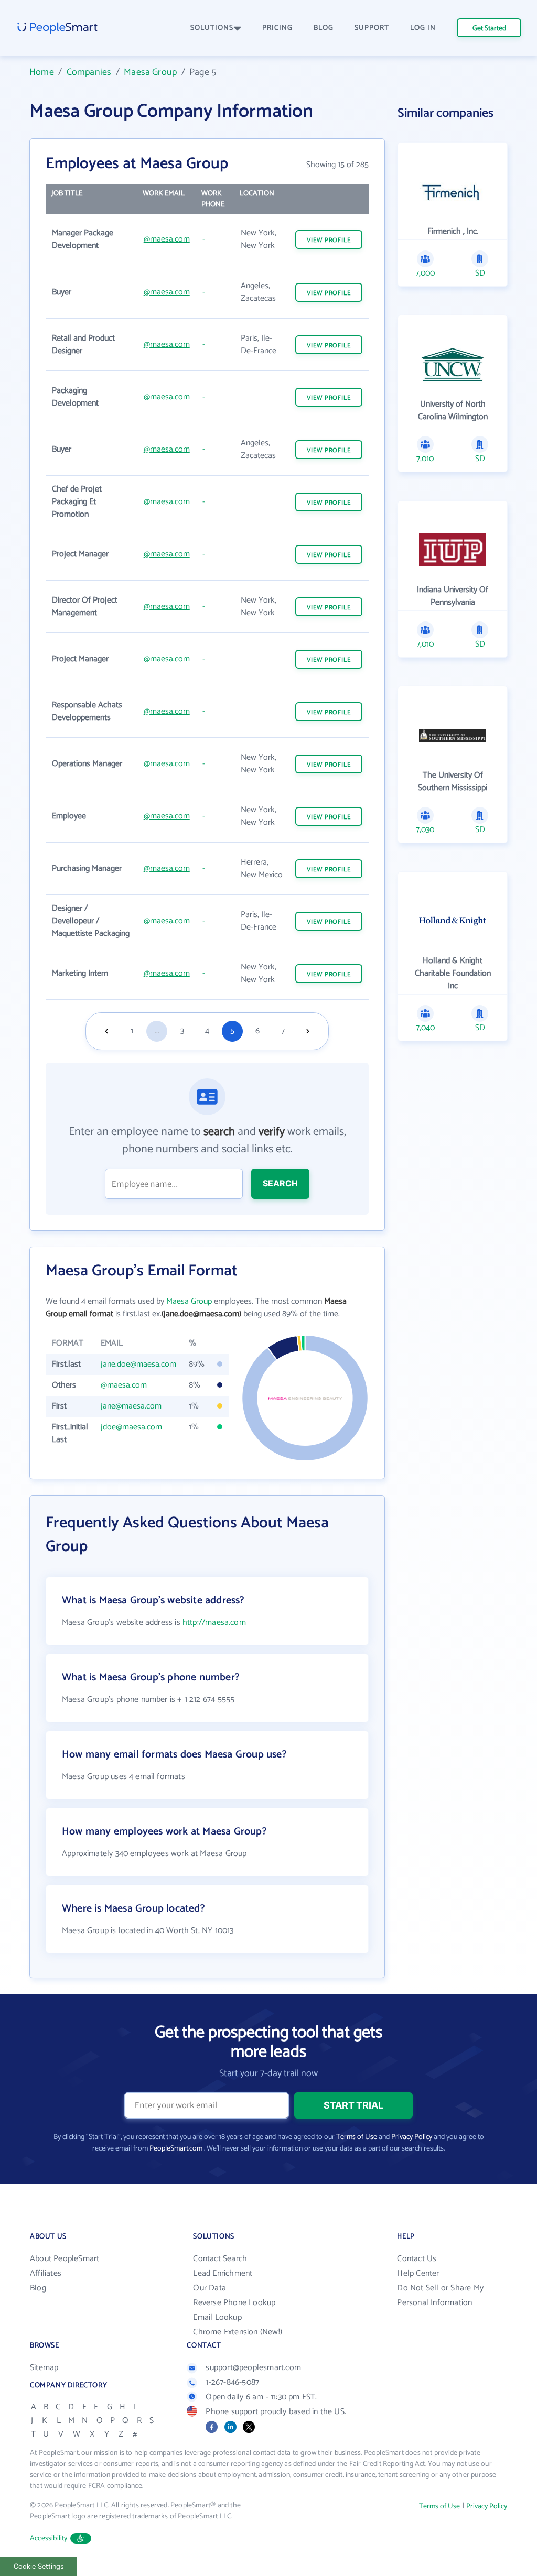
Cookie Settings (39, 2566)
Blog (38, 2288)
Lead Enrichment (223, 2273)
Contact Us (417, 2259)
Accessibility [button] (49, 2539)
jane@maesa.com (131, 1406)
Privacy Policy (412, 2137)
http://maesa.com (214, 1623)
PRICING (277, 28)
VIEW (329, 240)
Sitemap (44, 2368)
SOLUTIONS (212, 28)
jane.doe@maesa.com (138, 1364)
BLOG (324, 28)
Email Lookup (217, 2317)
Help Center (418, 2273)
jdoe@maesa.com (131, 1427)
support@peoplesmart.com (253, 2368)
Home (42, 72)
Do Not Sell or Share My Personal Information (440, 2295)
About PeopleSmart (65, 2259)
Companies (89, 72)
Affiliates (46, 2273)
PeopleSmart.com (176, 2149)
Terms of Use (357, 2137)
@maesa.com (167, 239)
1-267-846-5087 (232, 2382)
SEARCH (280, 1183)
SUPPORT (372, 28)
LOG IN (423, 28)
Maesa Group (150, 72)
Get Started (489, 29)
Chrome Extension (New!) (238, 2332)
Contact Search (220, 2259)
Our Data (210, 2288)
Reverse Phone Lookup (234, 2303)
